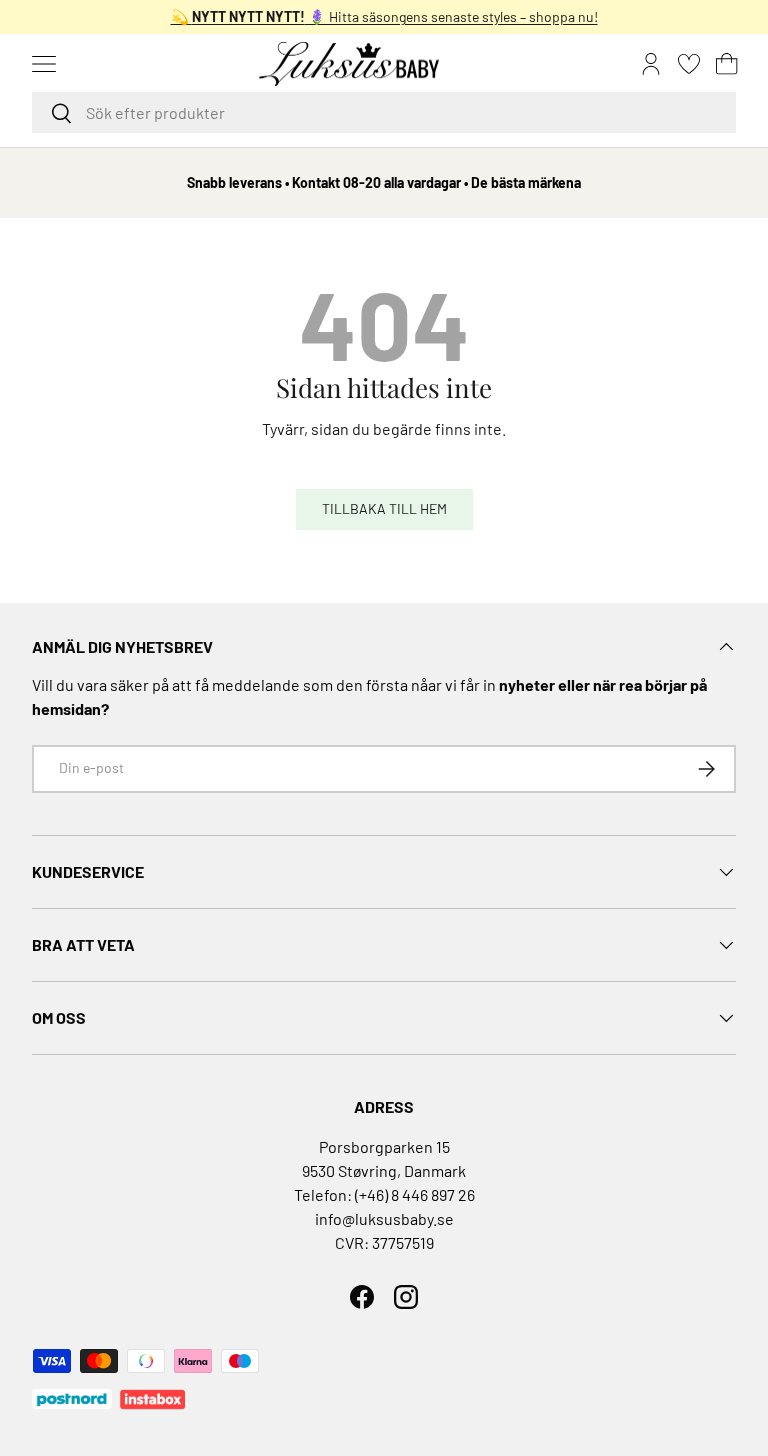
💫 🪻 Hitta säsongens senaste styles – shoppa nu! (384, 16)
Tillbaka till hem (384, 508)
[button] (727, 64)
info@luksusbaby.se (384, 1218)
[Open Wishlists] (689, 64)
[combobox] (384, 112)
